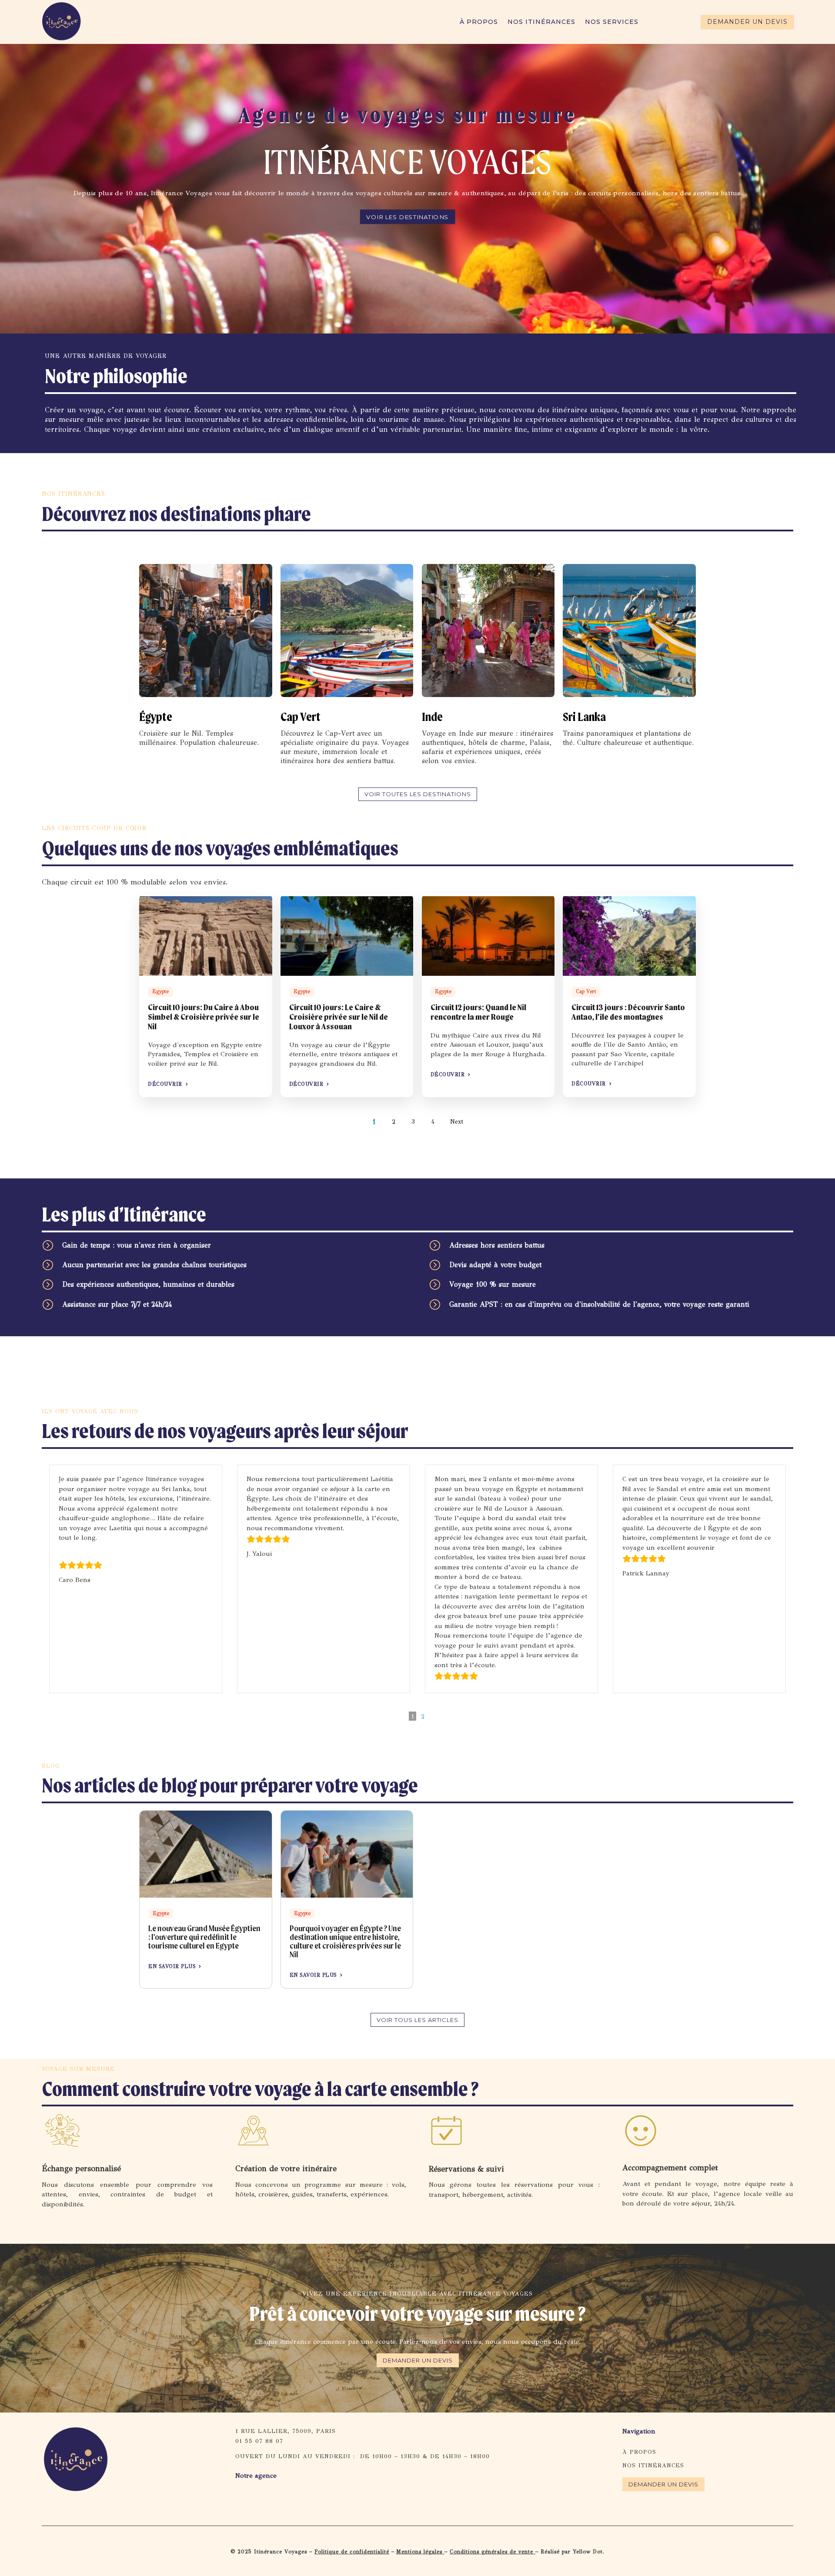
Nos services (612, 22)
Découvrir (165, 1084)
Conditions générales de (484, 2552)
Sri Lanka (584, 717)
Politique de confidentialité (352, 2552)
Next (457, 1122)
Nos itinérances (541, 22)
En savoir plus (172, 1966)
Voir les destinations (407, 217)
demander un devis (418, 2360)
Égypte (156, 717)
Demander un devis (747, 22)
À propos (479, 22)
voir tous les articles (417, 2020)
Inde (432, 717)
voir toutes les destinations (418, 794)
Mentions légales (420, 2552)
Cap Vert (301, 717)
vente (527, 2552)
